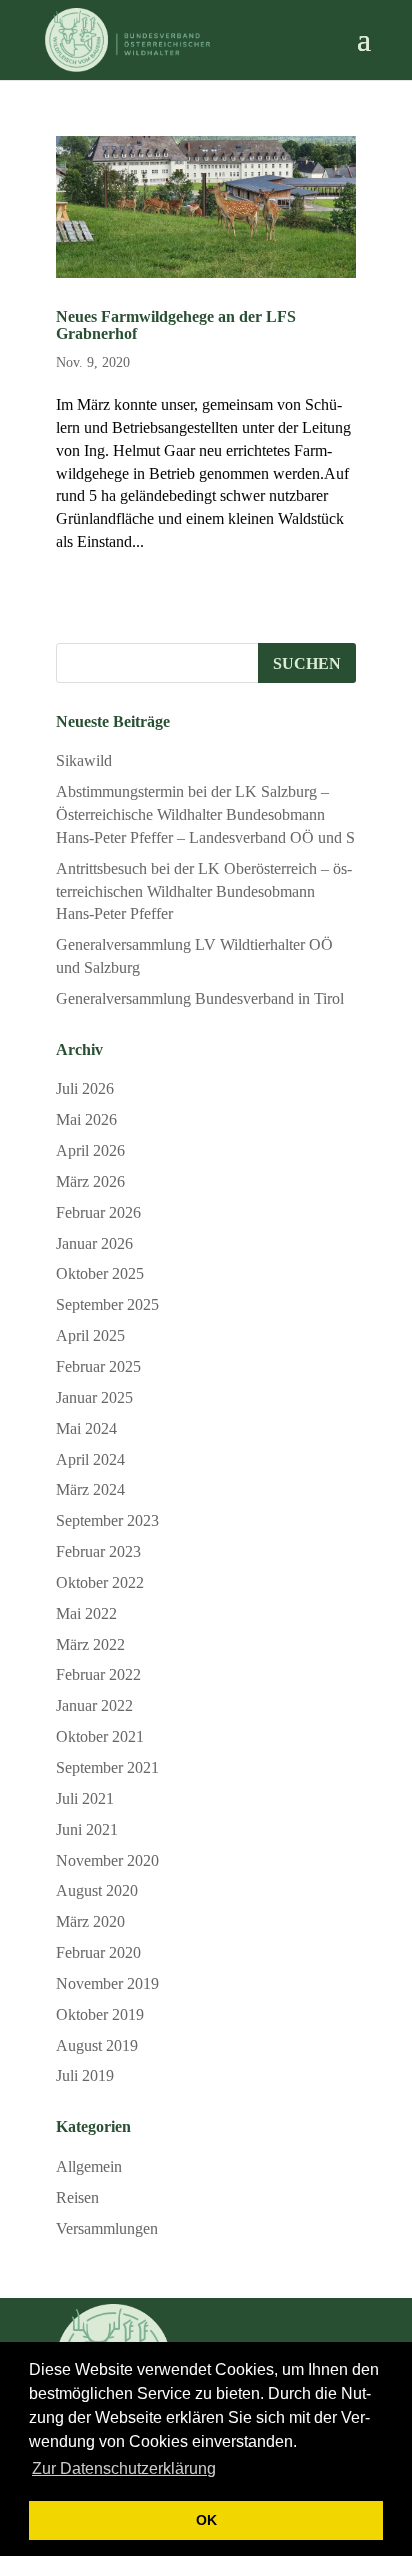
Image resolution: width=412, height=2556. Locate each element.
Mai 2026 (86, 1119)
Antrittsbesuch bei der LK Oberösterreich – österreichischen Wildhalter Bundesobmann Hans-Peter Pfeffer (204, 891)
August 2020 (97, 1890)
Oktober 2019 (100, 2014)
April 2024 (90, 1459)
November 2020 (107, 1860)
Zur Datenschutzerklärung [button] (124, 2468)
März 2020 (90, 1921)
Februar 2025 (98, 1366)
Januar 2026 (94, 1243)
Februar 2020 (98, 1952)
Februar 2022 (98, 1674)
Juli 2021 (85, 1798)
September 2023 (107, 1520)
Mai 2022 (86, 1613)
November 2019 (107, 1983)
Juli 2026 (85, 1088)
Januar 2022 (94, 1705)
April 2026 (90, 1150)
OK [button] (206, 2520)
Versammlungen (107, 2228)
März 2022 (90, 1644)
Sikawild (84, 760)
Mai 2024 (86, 1428)
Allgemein (89, 2166)
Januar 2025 (94, 1397)
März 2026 (90, 1181)
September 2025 (107, 1304)
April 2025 (90, 1335)
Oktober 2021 (100, 1736)
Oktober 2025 (100, 1273)
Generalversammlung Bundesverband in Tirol (200, 998)
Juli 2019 (85, 2075)
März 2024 (90, 1489)
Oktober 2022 (100, 1582)
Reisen (77, 2197)
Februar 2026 (98, 1212)
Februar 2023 (98, 1551)
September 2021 (107, 1767)
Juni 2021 (87, 1829)
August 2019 (97, 2045)
